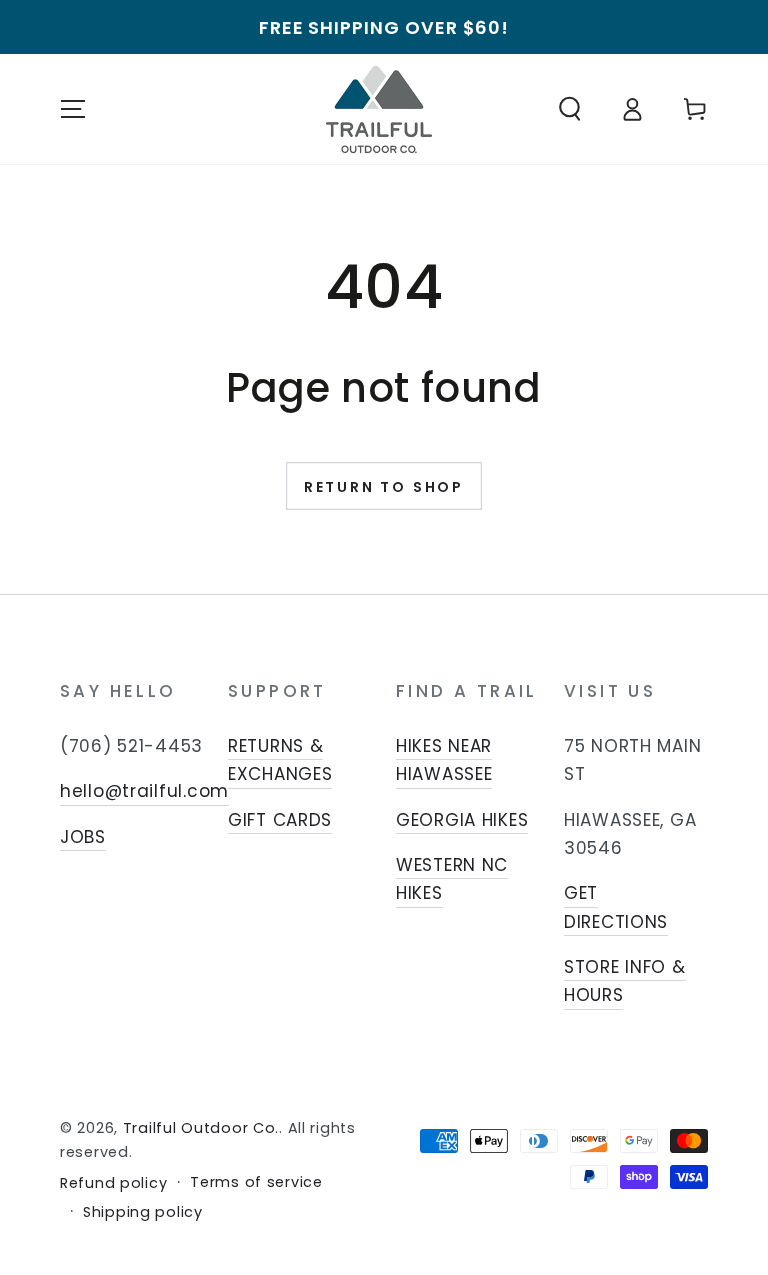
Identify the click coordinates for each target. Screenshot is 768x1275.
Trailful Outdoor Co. (201, 1128)
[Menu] (73, 109)
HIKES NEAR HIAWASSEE (444, 760)
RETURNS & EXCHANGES (280, 760)
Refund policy (113, 1183)
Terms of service (256, 1182)
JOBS (83, 837)
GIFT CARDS (280, 820)
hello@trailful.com (144, 791)
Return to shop (384, 487)
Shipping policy (143, 1212)
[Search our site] (570, 109)
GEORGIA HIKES (462, 820)
